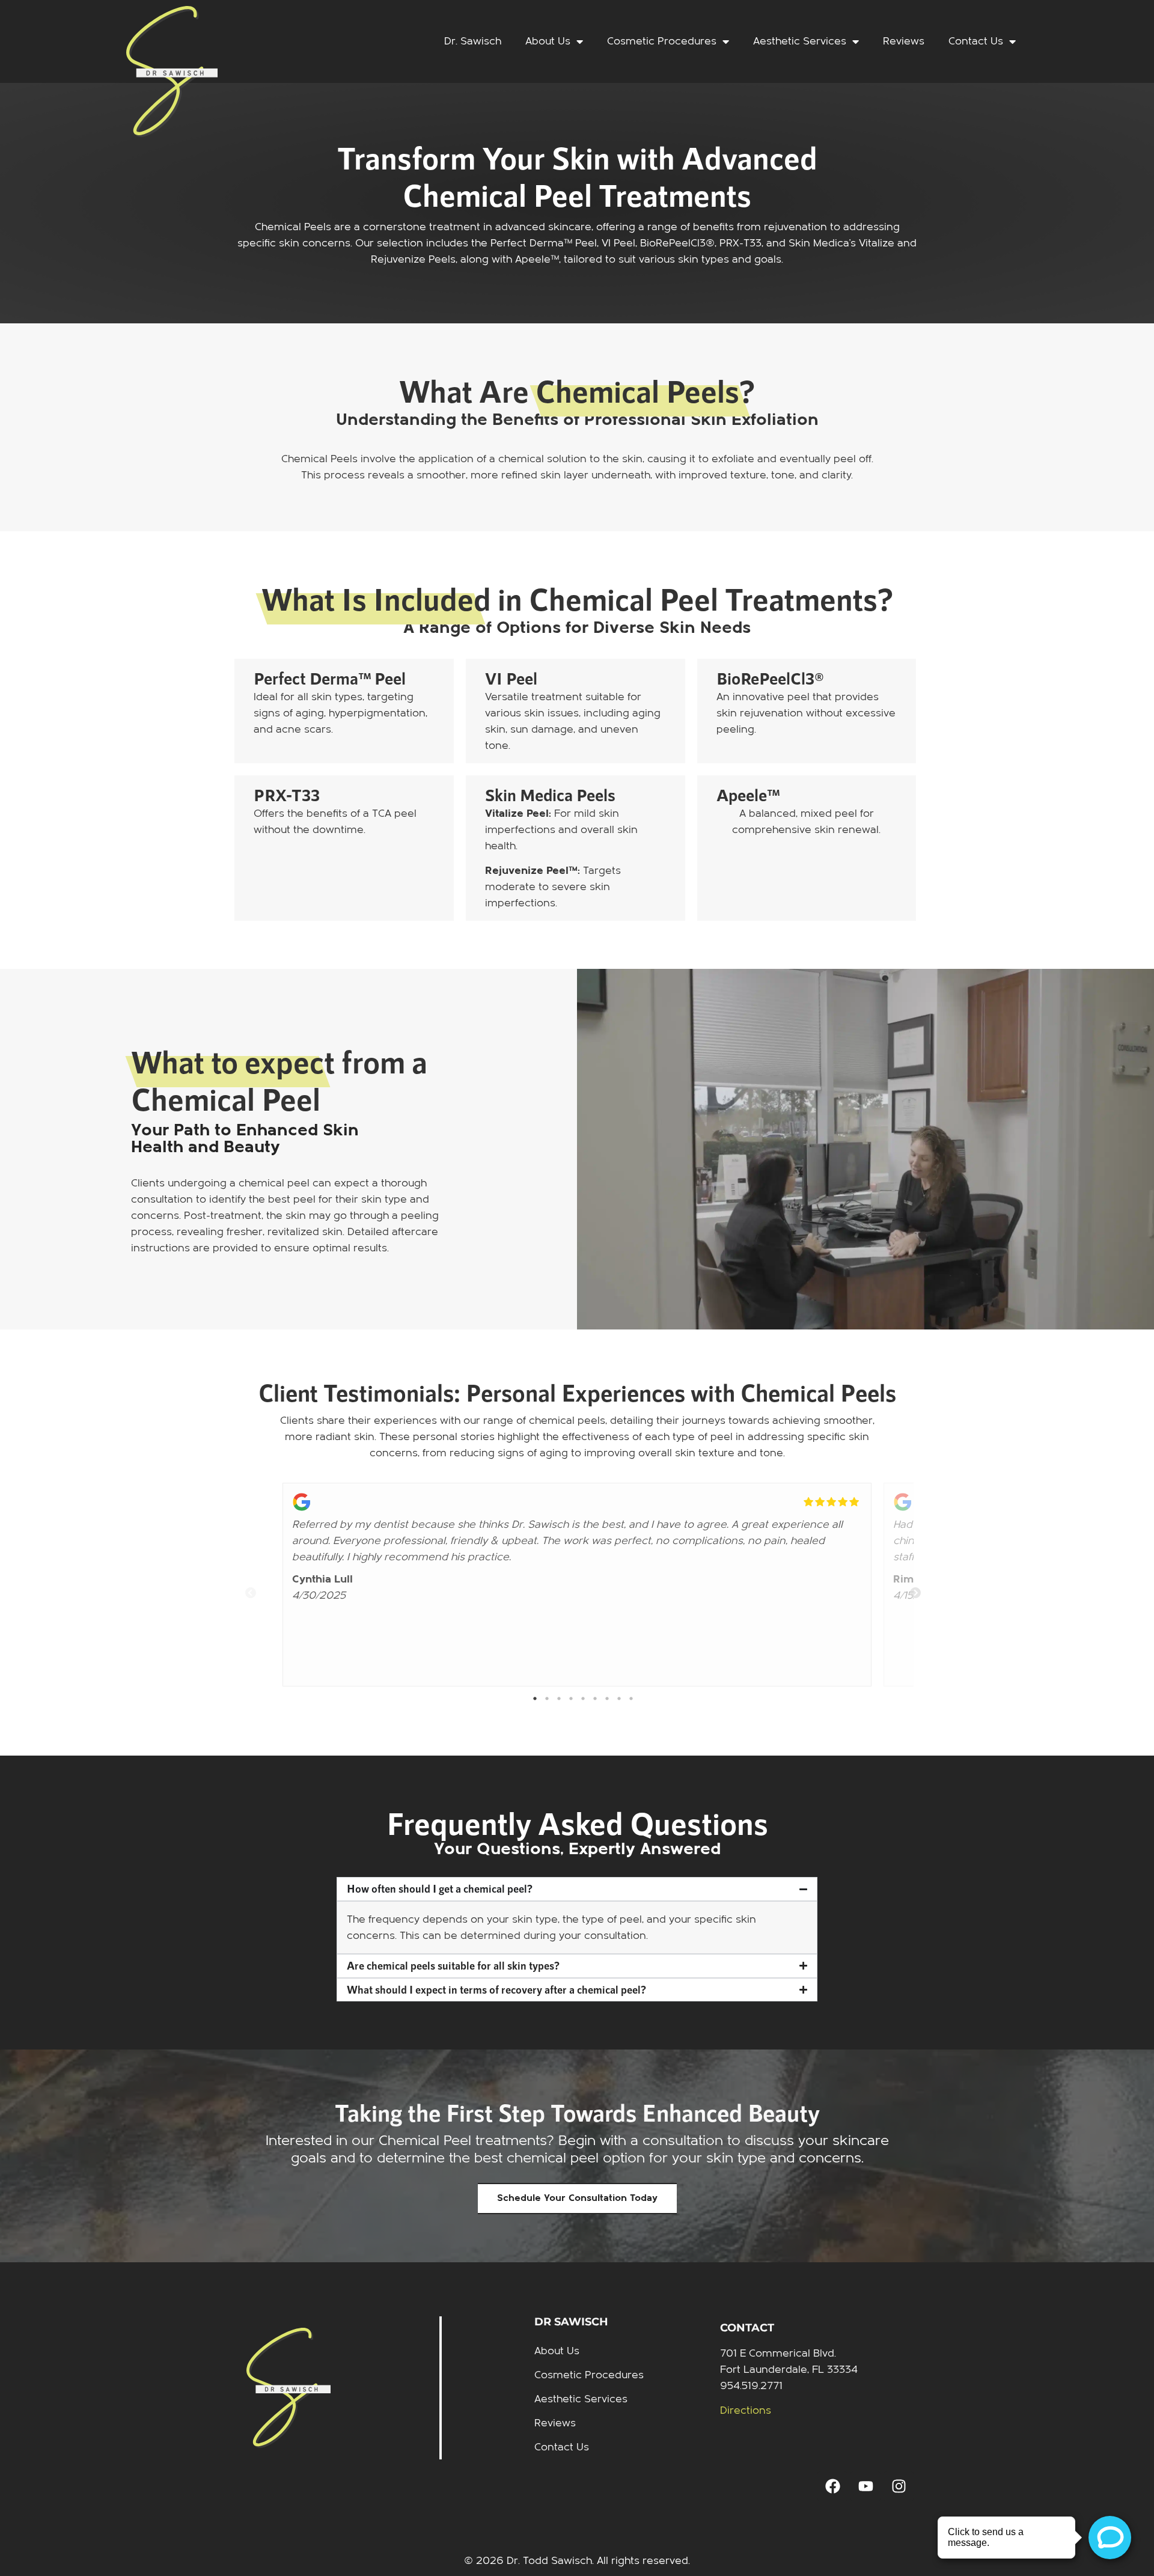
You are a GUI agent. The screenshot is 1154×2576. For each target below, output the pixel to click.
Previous (245, 1587)
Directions (746, 2410)
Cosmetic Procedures (662, 41)
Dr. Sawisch (473, 41)
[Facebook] (832, 2486)
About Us (548, 41)
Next (909, 1587)
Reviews (904, 41)
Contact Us (976, 41)
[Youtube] (865, 2486)
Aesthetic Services (800, 41)
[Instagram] (899, 2486)
